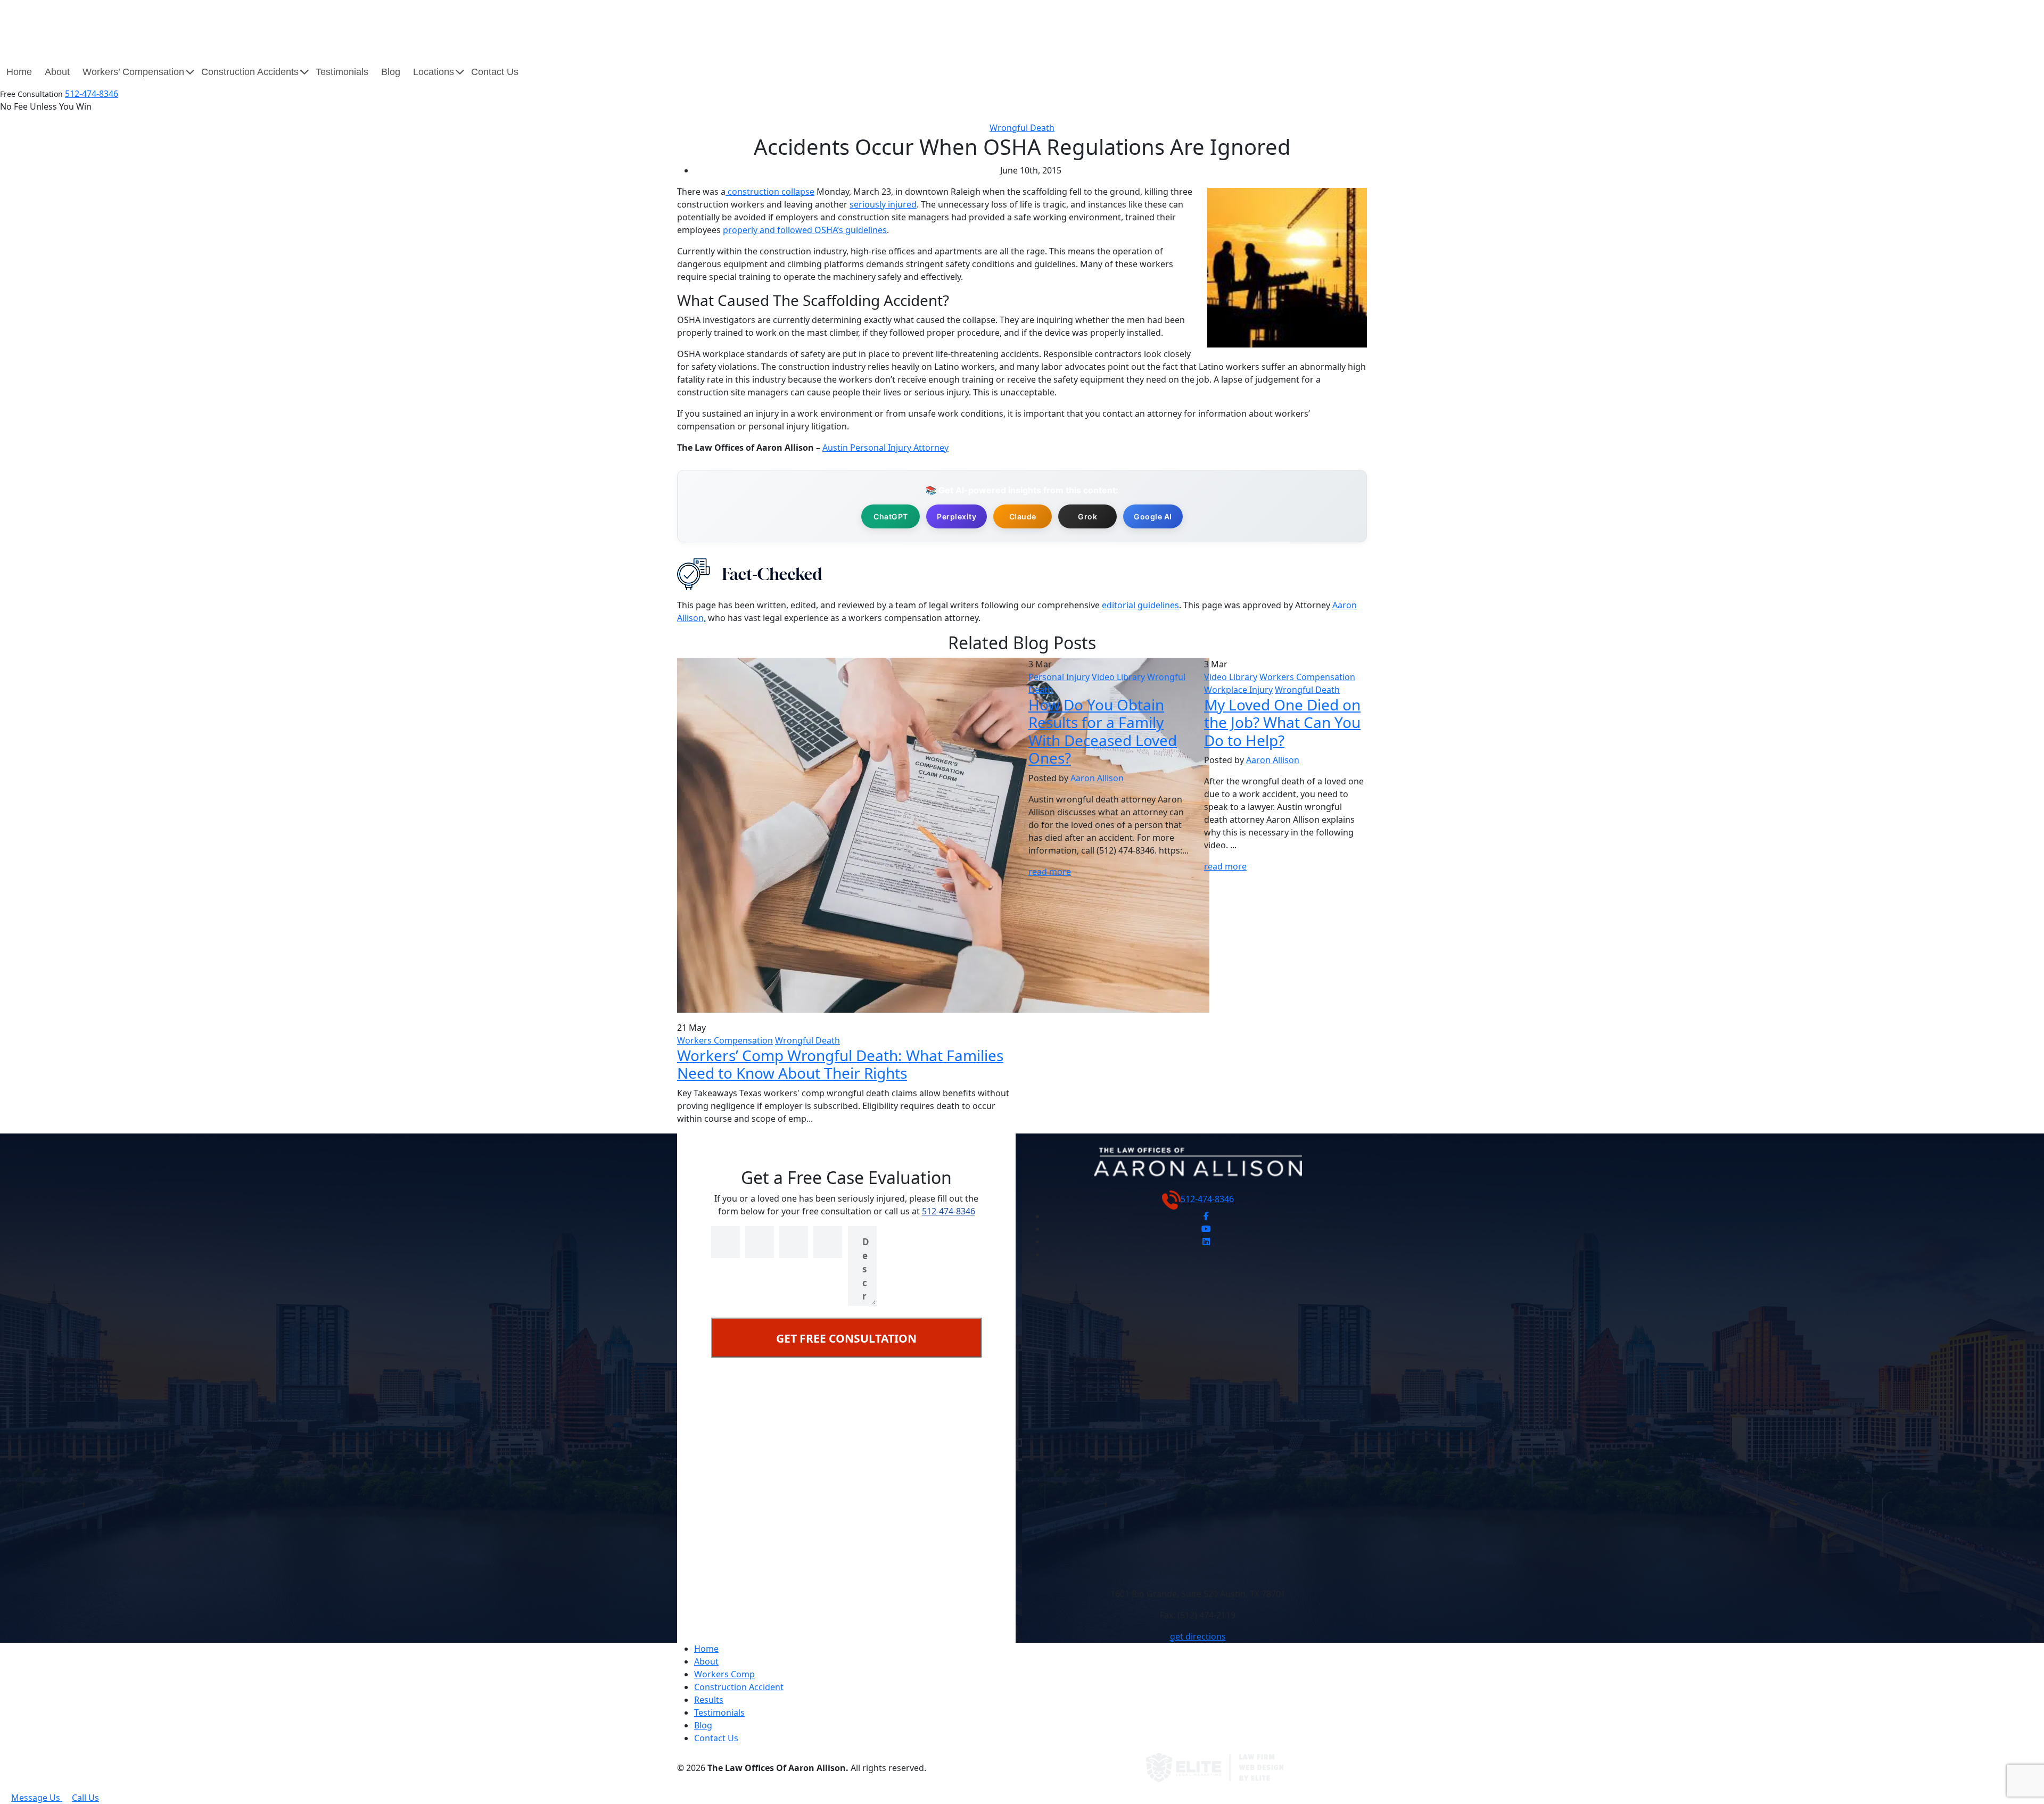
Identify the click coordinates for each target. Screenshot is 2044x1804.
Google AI (1153, 516)
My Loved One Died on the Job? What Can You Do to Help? (1282, 722)
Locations (434, 72)
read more (1050, 872)
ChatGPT (891, 516)
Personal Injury (1059, 677)
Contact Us (495, 72)
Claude (1023, 516)
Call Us (85, 1798)
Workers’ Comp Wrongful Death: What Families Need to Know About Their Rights (840, 1064)
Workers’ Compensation (133, 72)
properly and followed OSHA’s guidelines (805, 230)
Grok (1087, 516)
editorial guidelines (1140, 605)
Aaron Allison (1097, 778)
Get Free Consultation (846, 1338)
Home (19, 72)
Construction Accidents (250, 72)
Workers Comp (724, 1674)
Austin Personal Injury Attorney (885, 448)
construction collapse (770, 192)
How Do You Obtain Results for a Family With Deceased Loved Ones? (1103, 731)
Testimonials (342, 72)
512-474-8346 (92, 94)
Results (709, 1700)
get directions (1198, 1636)
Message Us (37, 1798)
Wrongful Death (1022, 128)
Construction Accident (739, 1687)
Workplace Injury (1238, 690)
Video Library (1118, 677)
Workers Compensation (725, 1040)
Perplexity (957, 516)
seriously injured (883, 204)
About (57, 72)
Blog (391, 72)
